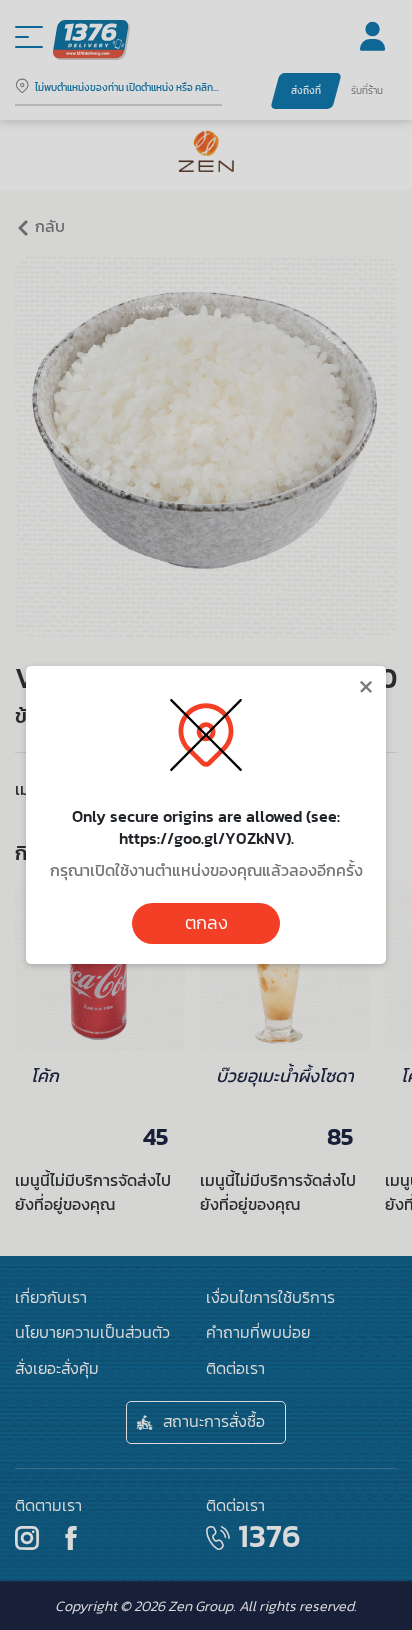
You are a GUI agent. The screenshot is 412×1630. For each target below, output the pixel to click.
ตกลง (206, 923)
